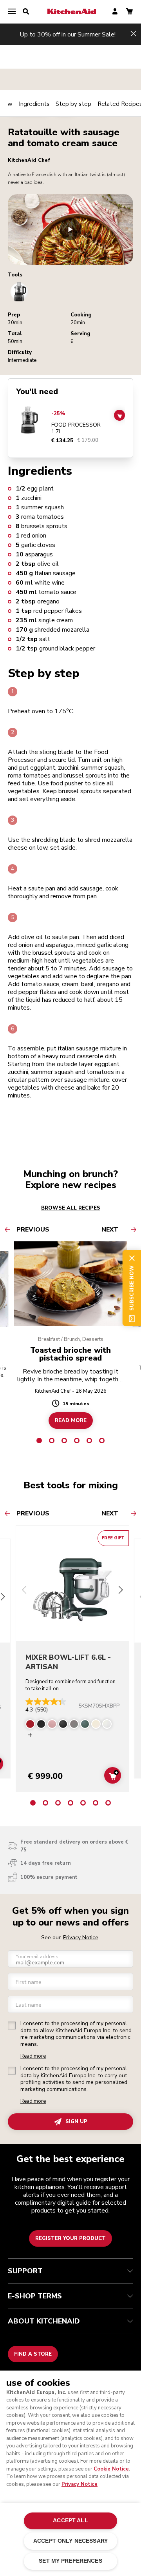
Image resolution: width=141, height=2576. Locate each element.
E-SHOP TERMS (35, 2296)
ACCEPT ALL (70, 2521)
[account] (115, 12)
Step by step (73, 104)
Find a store (33, 2354)
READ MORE (71, 1420)
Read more (33, 2056)
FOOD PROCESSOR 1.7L (76, 428)
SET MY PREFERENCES (70, 2561)
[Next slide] (121, 1591)
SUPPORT (25, 2271)
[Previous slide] (24, 1591)
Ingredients (34, 104)
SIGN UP (76, 2122)
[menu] (12, 12)
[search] (26, 12)
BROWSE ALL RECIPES (71, 1208)
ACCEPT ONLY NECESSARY (70, 2541)
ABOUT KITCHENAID (44, 2321)
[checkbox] (12, 2026)
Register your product (70, 2238)
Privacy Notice (80, 2484)
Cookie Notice (111, 2469)
